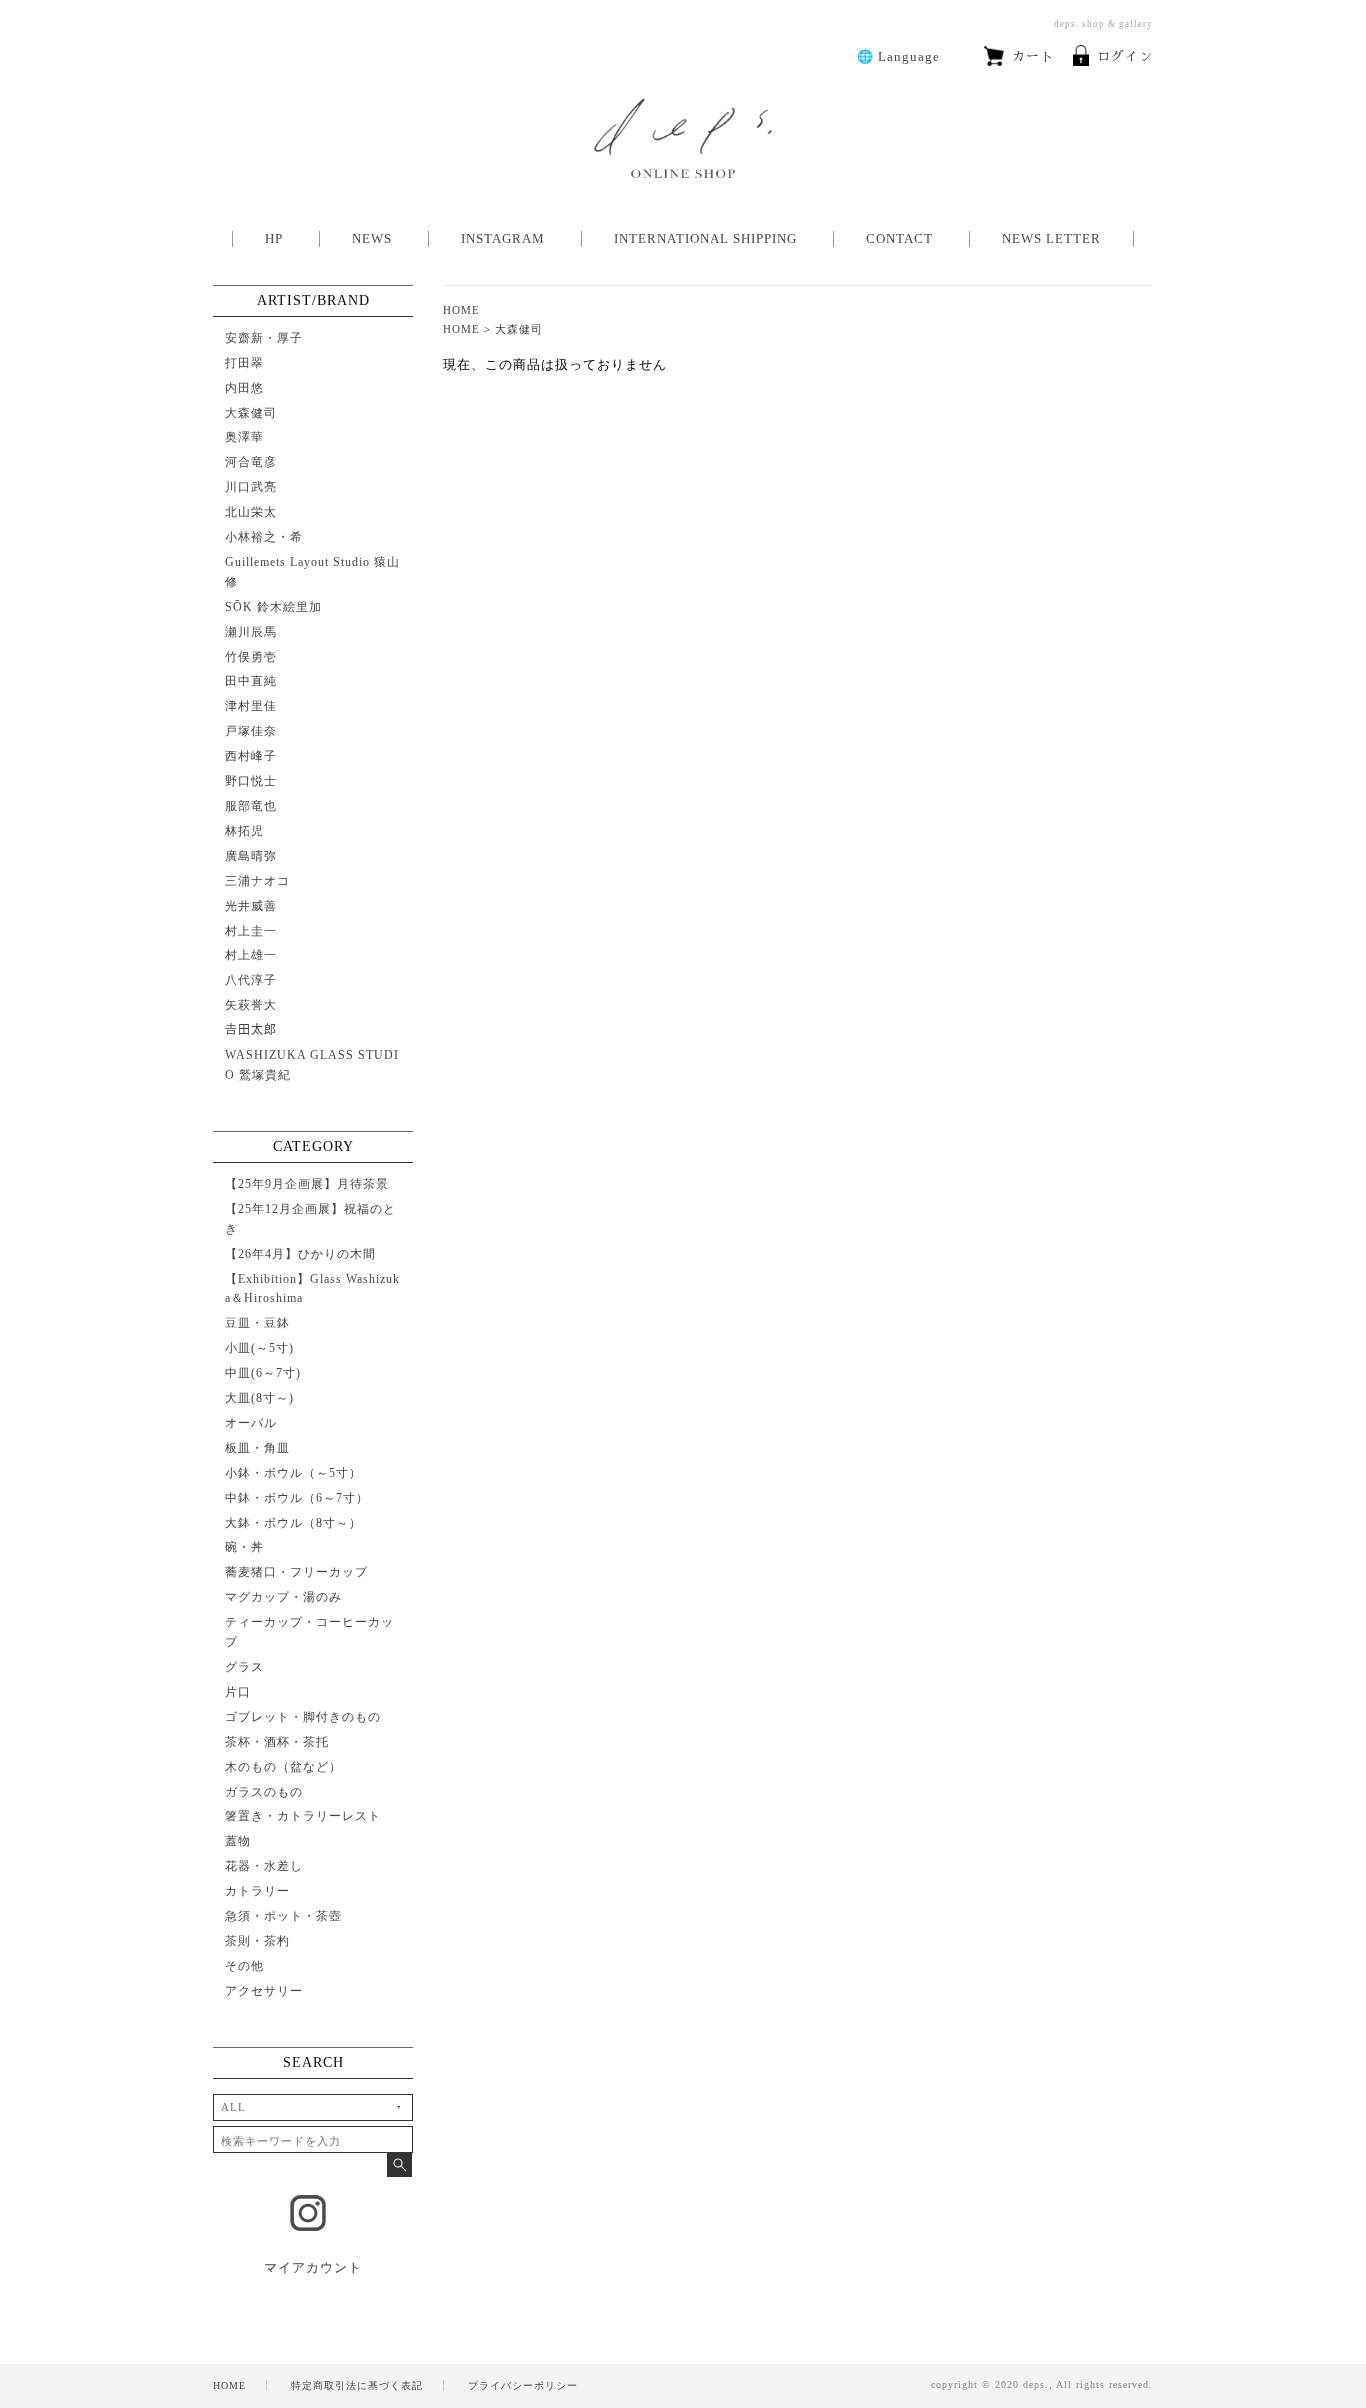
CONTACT (899, 238)
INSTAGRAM (503, 238)
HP (274, 238)
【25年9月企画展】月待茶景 (307, 1184)
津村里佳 (251, 706)
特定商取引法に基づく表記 (357, 2385)
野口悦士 (251, 781)
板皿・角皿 (257, 1448)
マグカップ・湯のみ (283, 1597)
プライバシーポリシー (523, 2385)
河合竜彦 (251, 462)
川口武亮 (251, 487)
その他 (244, 1966)
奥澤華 (244, 437)
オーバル (251, 1423)
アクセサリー (264, 1991)
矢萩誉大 (251, 1005)
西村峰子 (251, 756)
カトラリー (257, 1891)
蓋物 (238, 1841)
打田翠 (244, 363)
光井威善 (251, 906)
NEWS (372, 238)
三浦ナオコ (257, 881)
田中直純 (251, 681)
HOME (461, 310)
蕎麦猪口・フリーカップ (296, 1572)
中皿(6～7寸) (263, 1373)
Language (898, 56)
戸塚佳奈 (251, 731)
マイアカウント (313, 2267)
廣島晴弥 (251, 856)
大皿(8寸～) (259, 1398)
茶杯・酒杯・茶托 (277, 1742)
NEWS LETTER (1051, 238)
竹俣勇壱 (251, 657)
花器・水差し (264, 1866)
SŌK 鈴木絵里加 (273, 607)
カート (1033, 56)
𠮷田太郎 (251, 1030)
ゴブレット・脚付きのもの (303, 1717)
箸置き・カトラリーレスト (303, 1816)
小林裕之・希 (264, 537)
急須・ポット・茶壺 (283, 1916)
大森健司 (519, 329)
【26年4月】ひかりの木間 (300, 1254)
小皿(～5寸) (259, 1348)
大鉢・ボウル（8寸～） (293, 1523)
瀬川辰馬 (251, 632)
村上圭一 (251, 931)
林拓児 (244, 831)
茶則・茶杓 (257, 1941)
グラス (244, 1667)
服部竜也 (251, 806)
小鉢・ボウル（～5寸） (293, 1473)
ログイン (1125, 56)
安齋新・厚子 (264, 338)
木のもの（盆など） (283, 1767)
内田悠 (244, 388)
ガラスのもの (264, 1792)
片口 (238, 1692)
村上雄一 (251, 955)
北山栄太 (251, 512)
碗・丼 (244, 1547)
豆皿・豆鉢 (257, 1323)
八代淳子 (251, 980)
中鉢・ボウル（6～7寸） (297, 1498)
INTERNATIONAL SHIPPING (705, 238)
